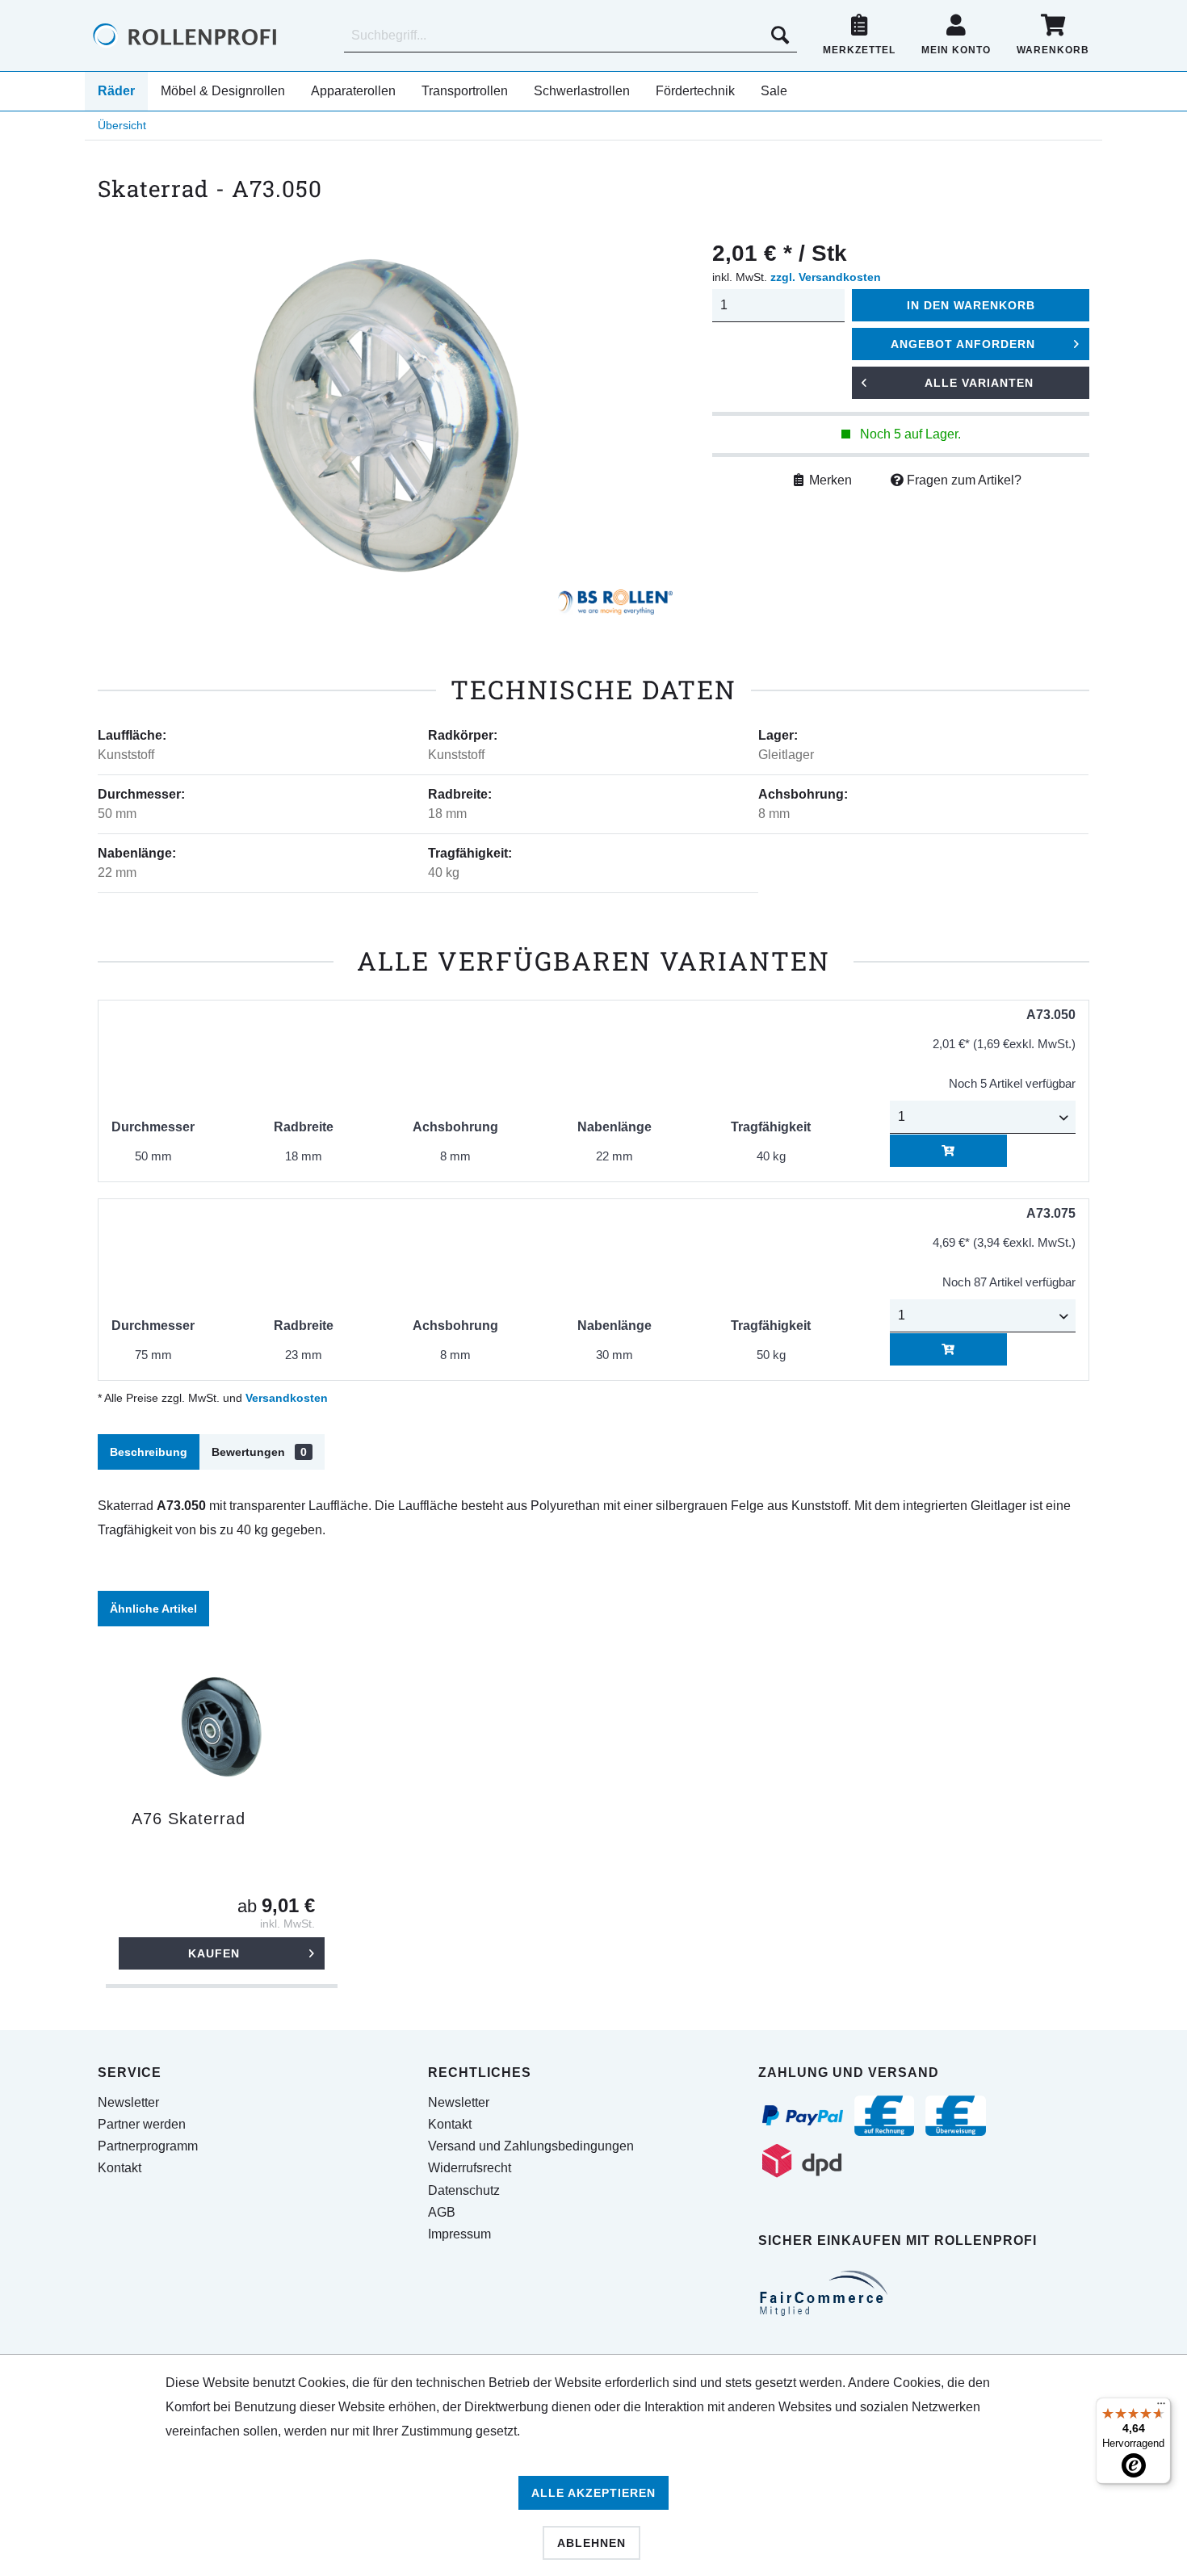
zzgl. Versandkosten (826, 277)
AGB (442, 2212)
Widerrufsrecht (470, 2168)
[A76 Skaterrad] (222, 1728)
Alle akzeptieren (593, 2493)
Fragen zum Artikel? (963, 480)
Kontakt (120, 2168)
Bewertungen (259, 1452)
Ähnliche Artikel (153, 1609)
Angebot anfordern (963, 344)
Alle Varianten (979, 383)
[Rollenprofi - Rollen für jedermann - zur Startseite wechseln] (212, 36)
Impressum (459, 2234)
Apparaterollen (353, 91)
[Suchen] (780, 36)
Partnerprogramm (148, 2146)
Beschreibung (149, 1452)
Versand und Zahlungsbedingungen (531, 2146)
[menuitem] (570, 36)
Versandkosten (287, 1398)
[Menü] (1161, 2407)
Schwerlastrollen (582, 91)
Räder (116, 91)
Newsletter (128, 2102)
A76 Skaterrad (189, 1819)
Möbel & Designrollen (223, 91)
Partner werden (142, 2124)
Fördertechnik (695, 91)
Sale (774, 91)
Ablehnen (591, 2543)
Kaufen (214, 1953)
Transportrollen (465, 91)
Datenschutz (464, 2190)
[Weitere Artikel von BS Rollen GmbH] (615, 606)
